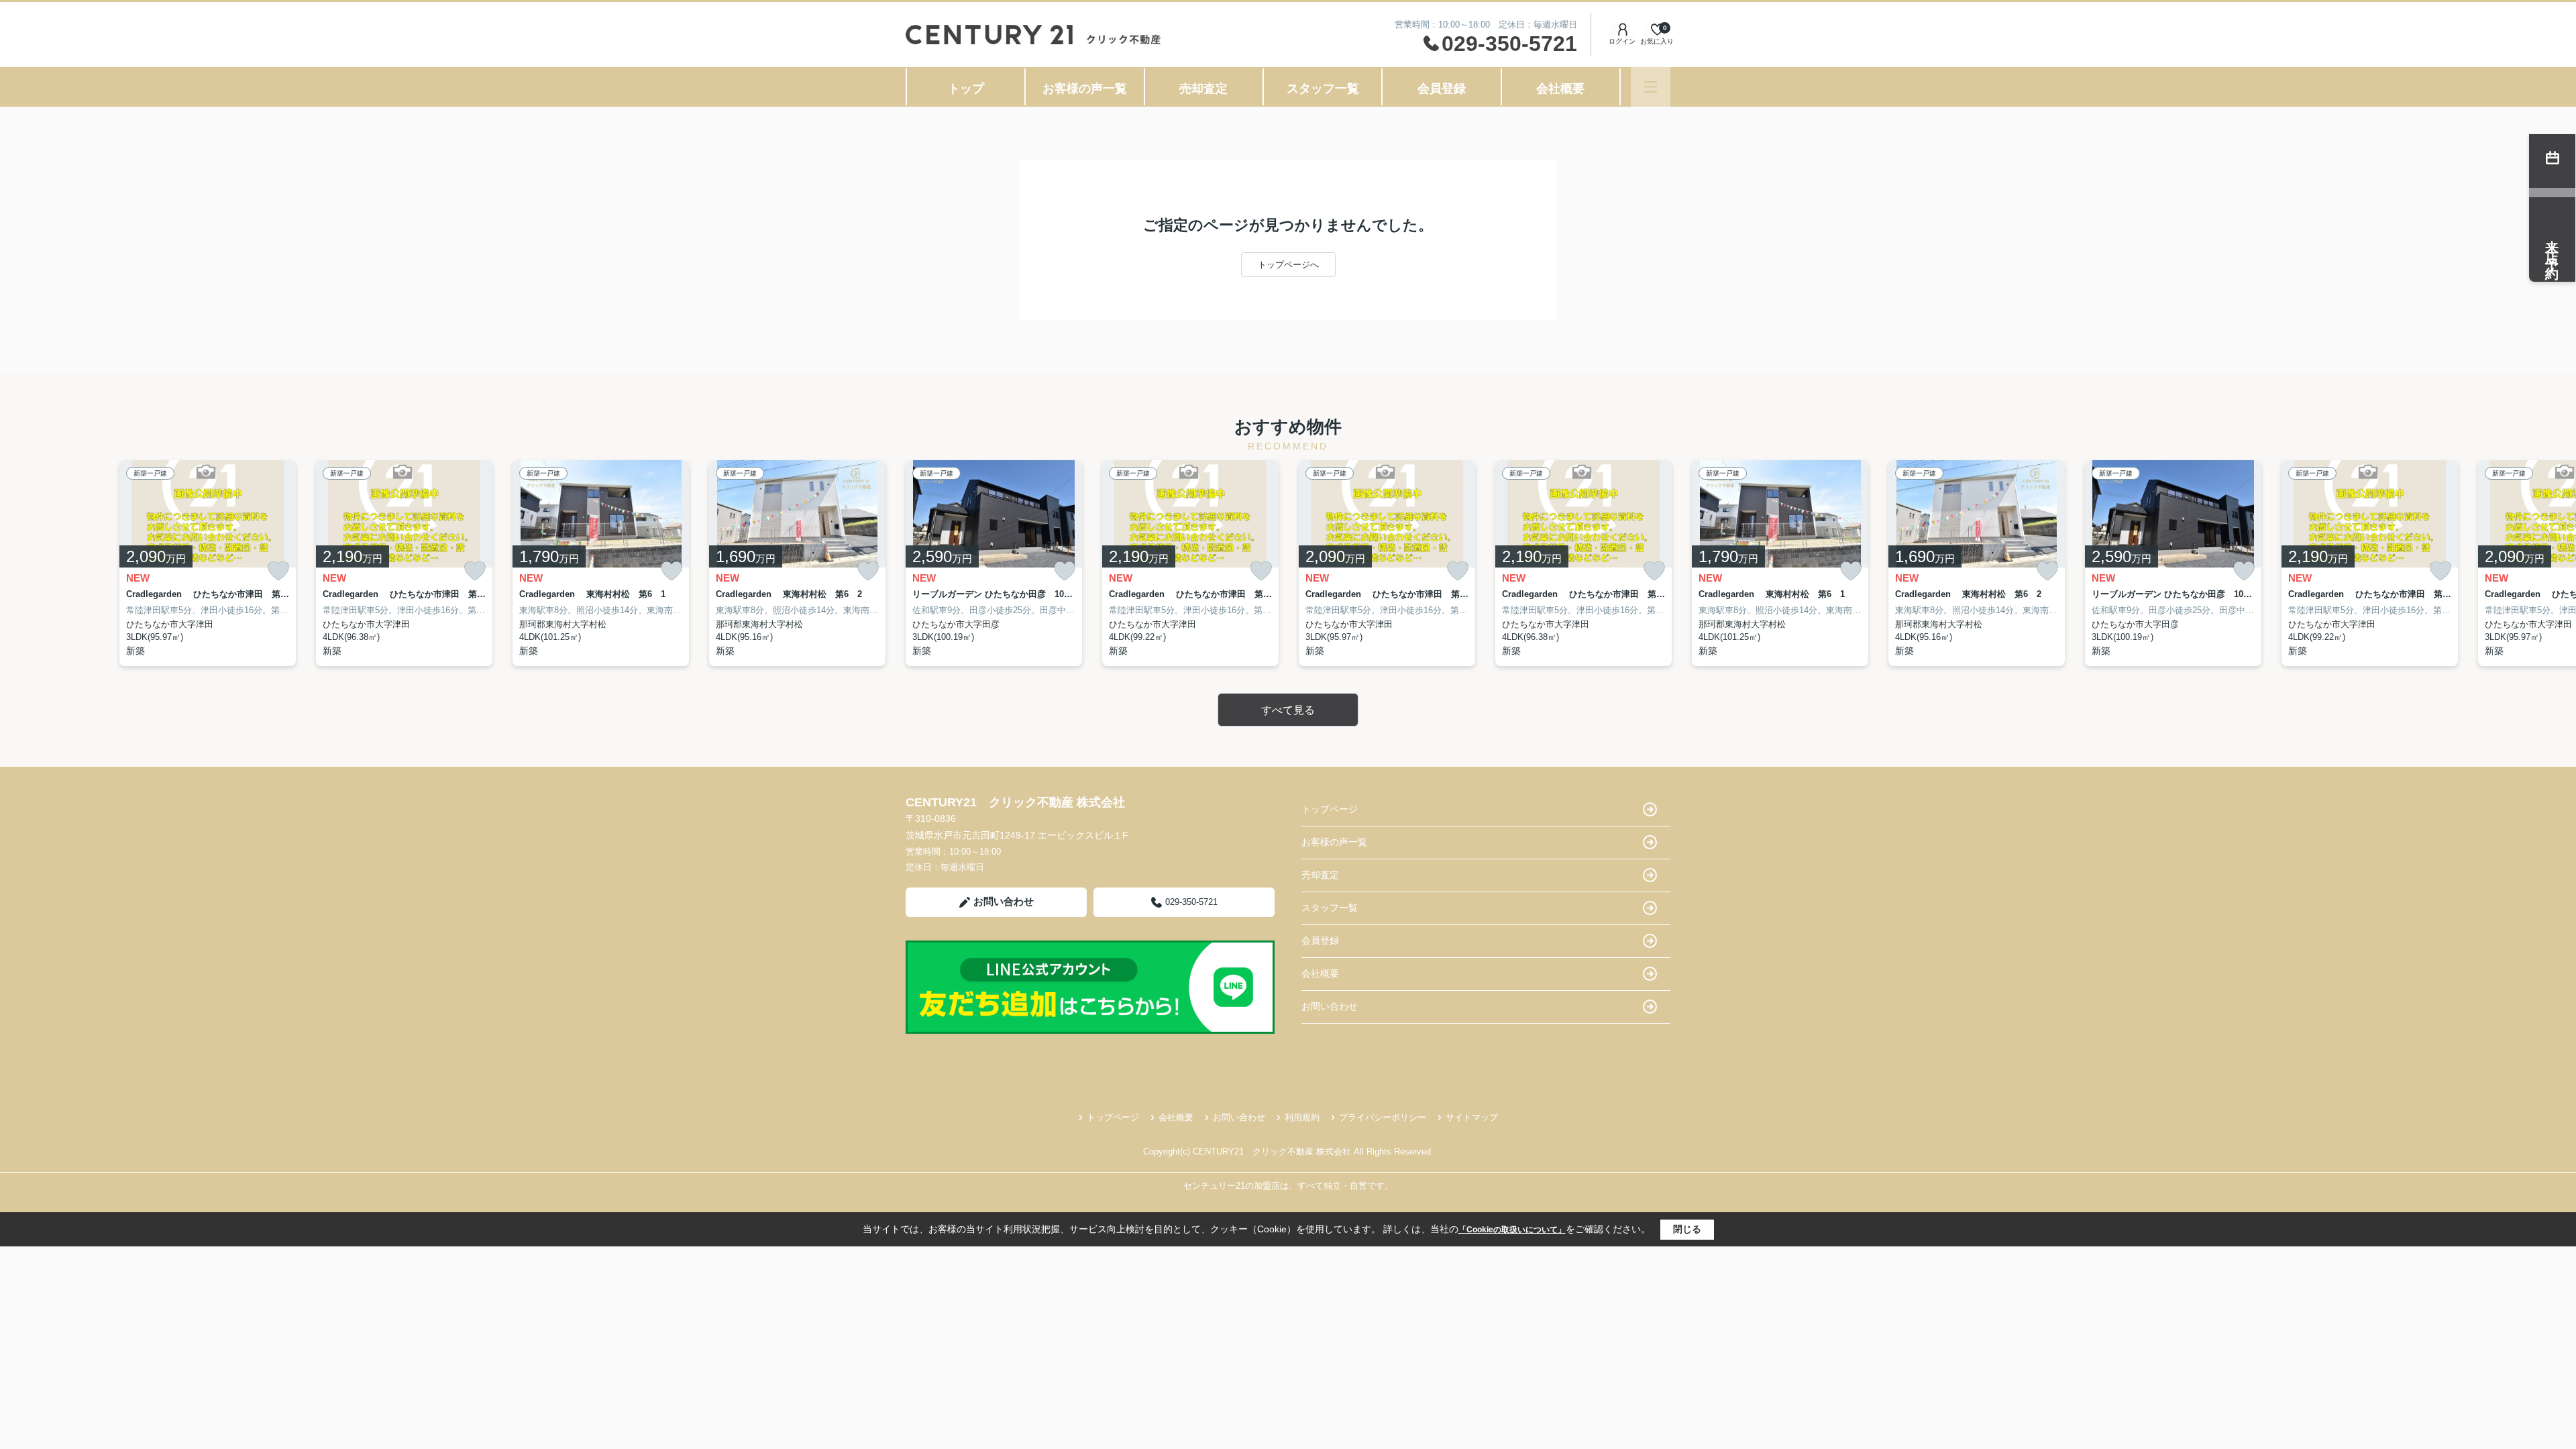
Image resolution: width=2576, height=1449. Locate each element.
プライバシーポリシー (1383, 1117)
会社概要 (1560, 89)
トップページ (1330, 809)
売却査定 (1203, 89)
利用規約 (1302, 1117)
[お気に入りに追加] (278, 571)
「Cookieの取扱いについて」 (1512, 1230)
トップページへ (1288, 265)
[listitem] (994, 563)
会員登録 (1442, 89)
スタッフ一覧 (1323, 89)
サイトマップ (1472, 1117)
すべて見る (1288, 710)
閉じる (1687, 1229)
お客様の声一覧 (1085, 89)
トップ (966, 89)
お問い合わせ (1004, 901)
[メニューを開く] (1651, 87)
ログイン (1622, 41)
